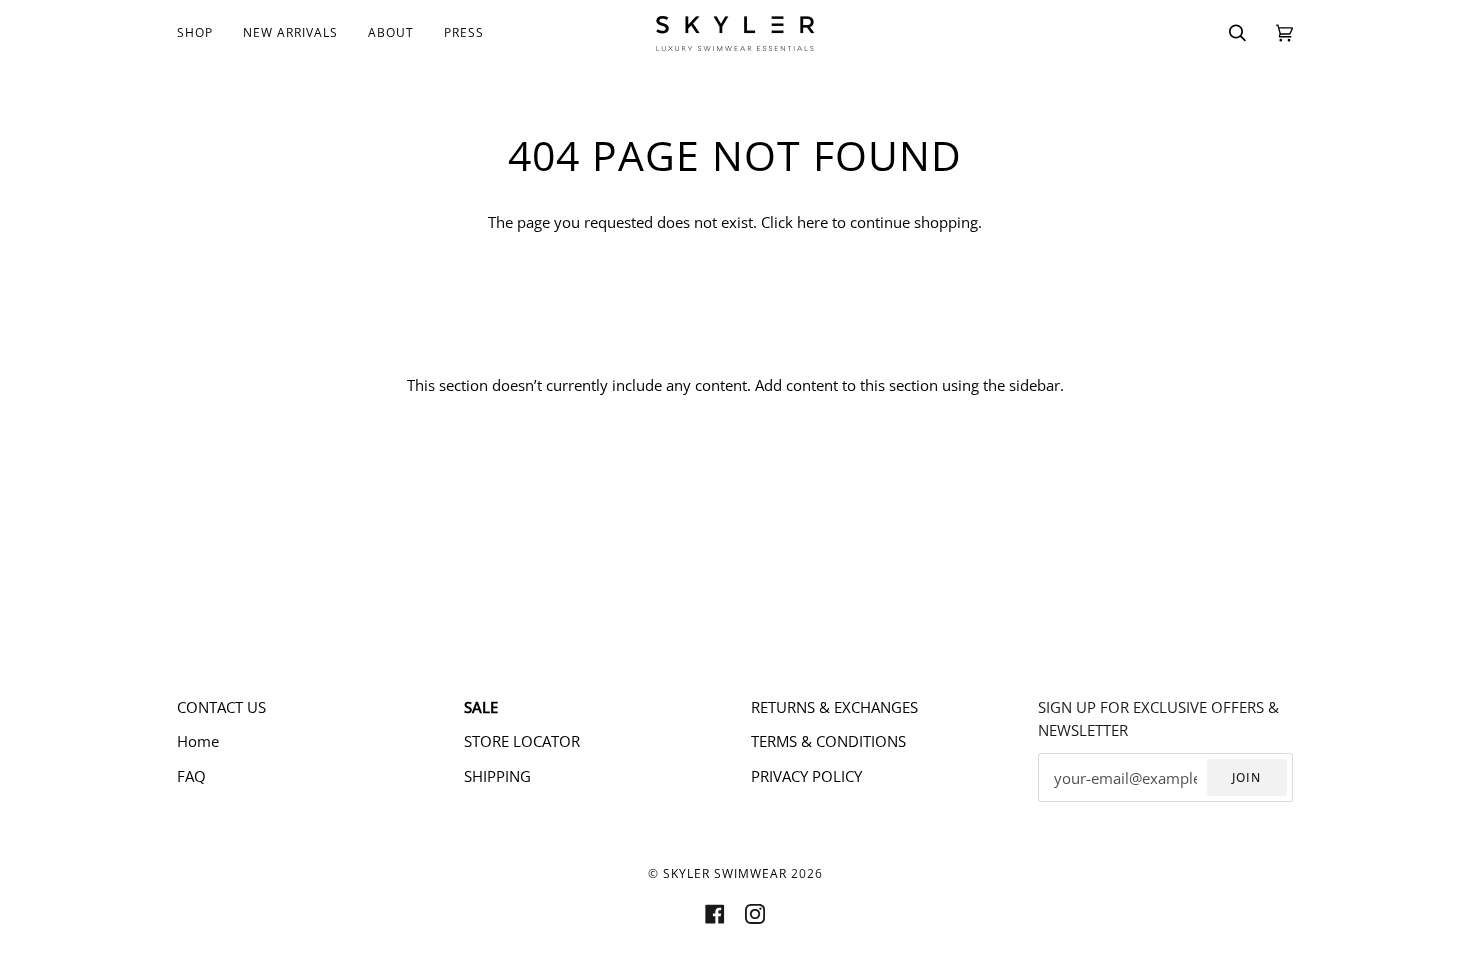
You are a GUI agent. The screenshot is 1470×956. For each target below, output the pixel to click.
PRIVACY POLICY (806, 776)
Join (1246, 777)
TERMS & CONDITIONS (828, 741)
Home (198, 741)
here (812, 222)
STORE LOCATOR (522, 741)
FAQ (191, 776)
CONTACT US (221, 707)
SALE (481, 707)
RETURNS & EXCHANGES (834, 707)
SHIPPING (497, 776)
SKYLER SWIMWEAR (725, 873)
